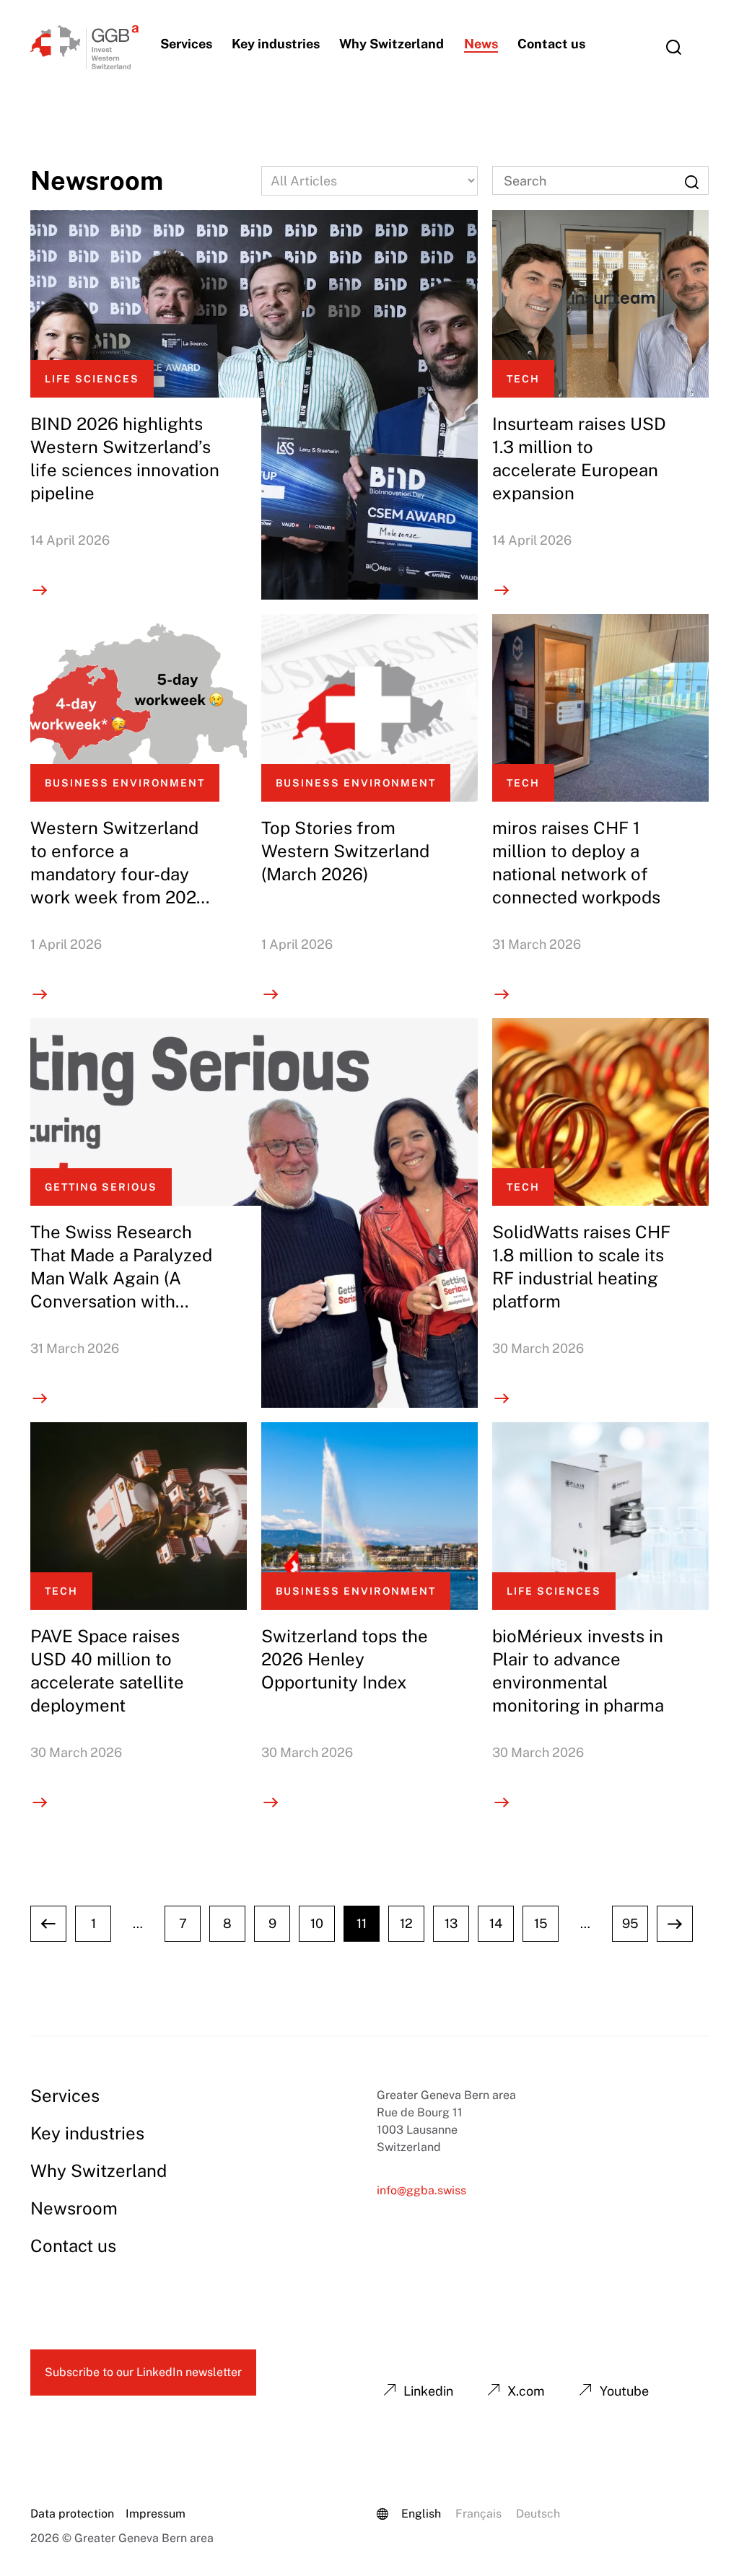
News (481, 44)
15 (541, 1923)
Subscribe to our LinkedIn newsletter (143, 2372)
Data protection (72, 2514)
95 (630, 1923)
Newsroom (74, 2208)
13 (451, 1923)
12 (406, 1923)
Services (186, 44)
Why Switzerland (392, 44)
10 (317, 1923)
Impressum (156, 2514)
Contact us (551, 44)
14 (496, 1923)
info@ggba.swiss (421, 2190)
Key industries (276, 44)
